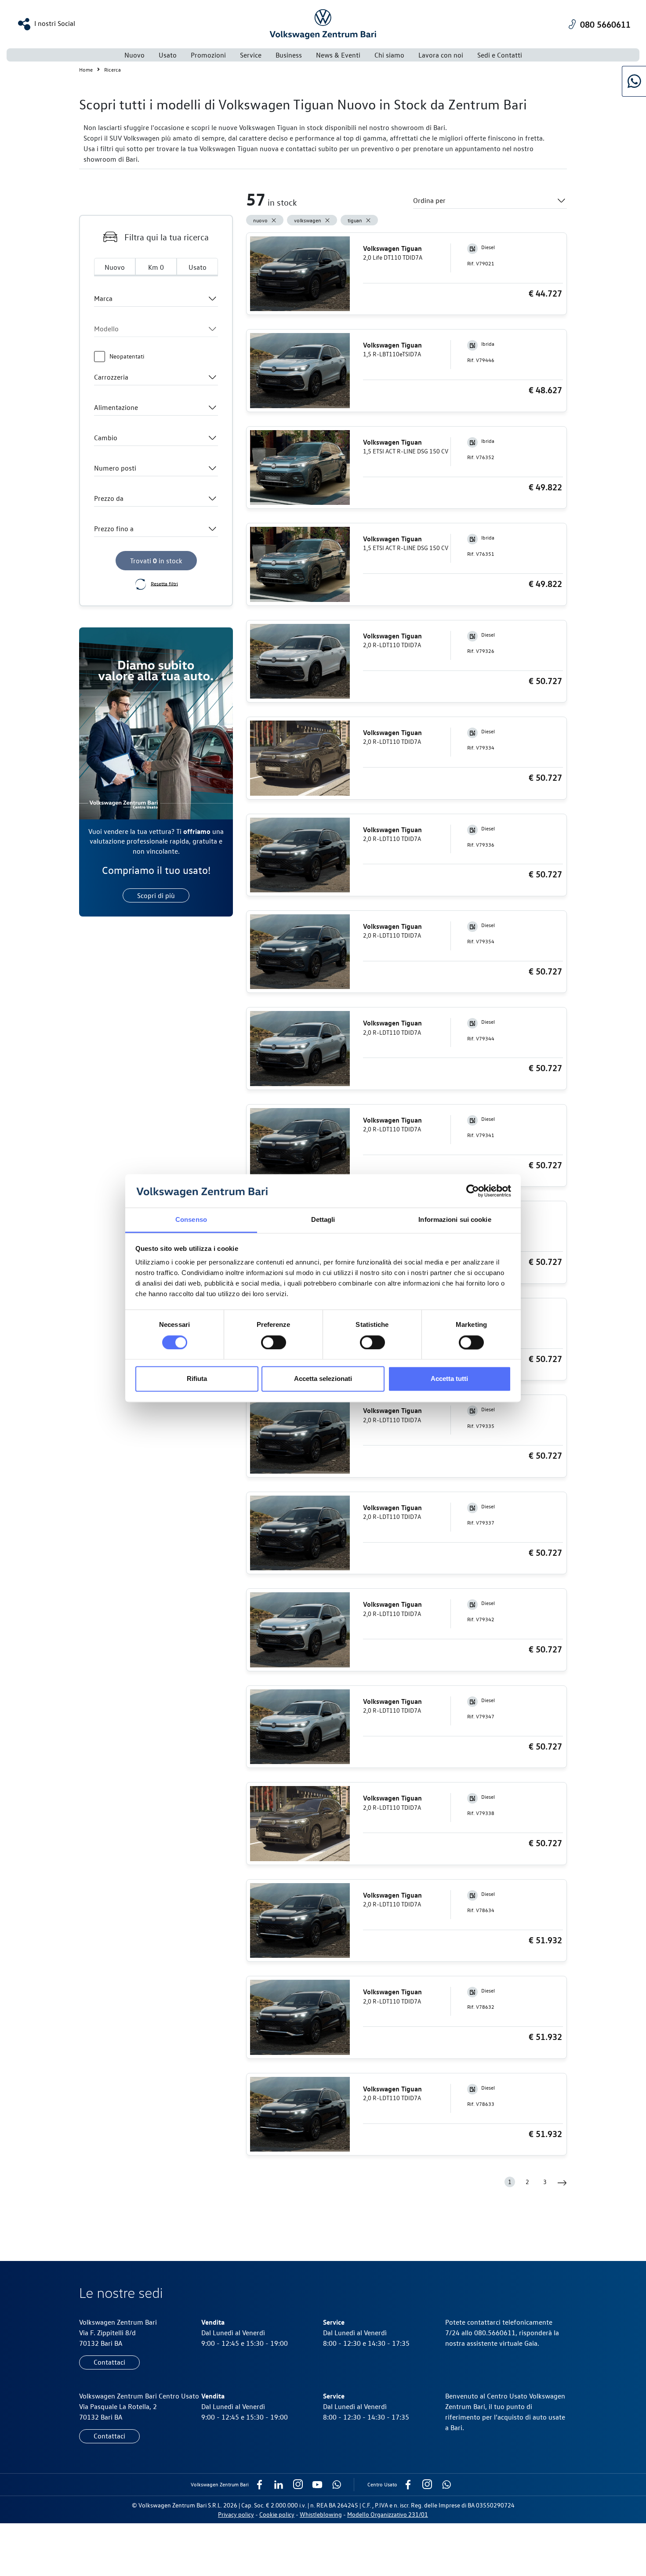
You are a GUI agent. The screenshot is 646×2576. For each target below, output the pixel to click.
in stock (156, 561)
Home (86, 69)
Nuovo (134, 55)
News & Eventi (338, 55)
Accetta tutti (449, 1379)
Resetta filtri (164, 583)
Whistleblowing (321, 2514)
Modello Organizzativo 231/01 (388, 2514)
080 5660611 (605, 24)
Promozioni (208, 55)
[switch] (274, 1342)
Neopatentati (127, 356)
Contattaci (109, 2362)
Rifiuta (197, 1379)
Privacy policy (236, 2514)
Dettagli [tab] (323, 1220)
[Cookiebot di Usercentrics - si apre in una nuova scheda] (473, 1191)
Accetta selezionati (323, 1379)
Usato (198, 267)
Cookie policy (277, 2514)
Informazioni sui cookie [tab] (455, 1220)
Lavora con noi (441, 55)
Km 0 (156, 267)
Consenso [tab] (191, 1220)
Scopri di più (156, 895)
